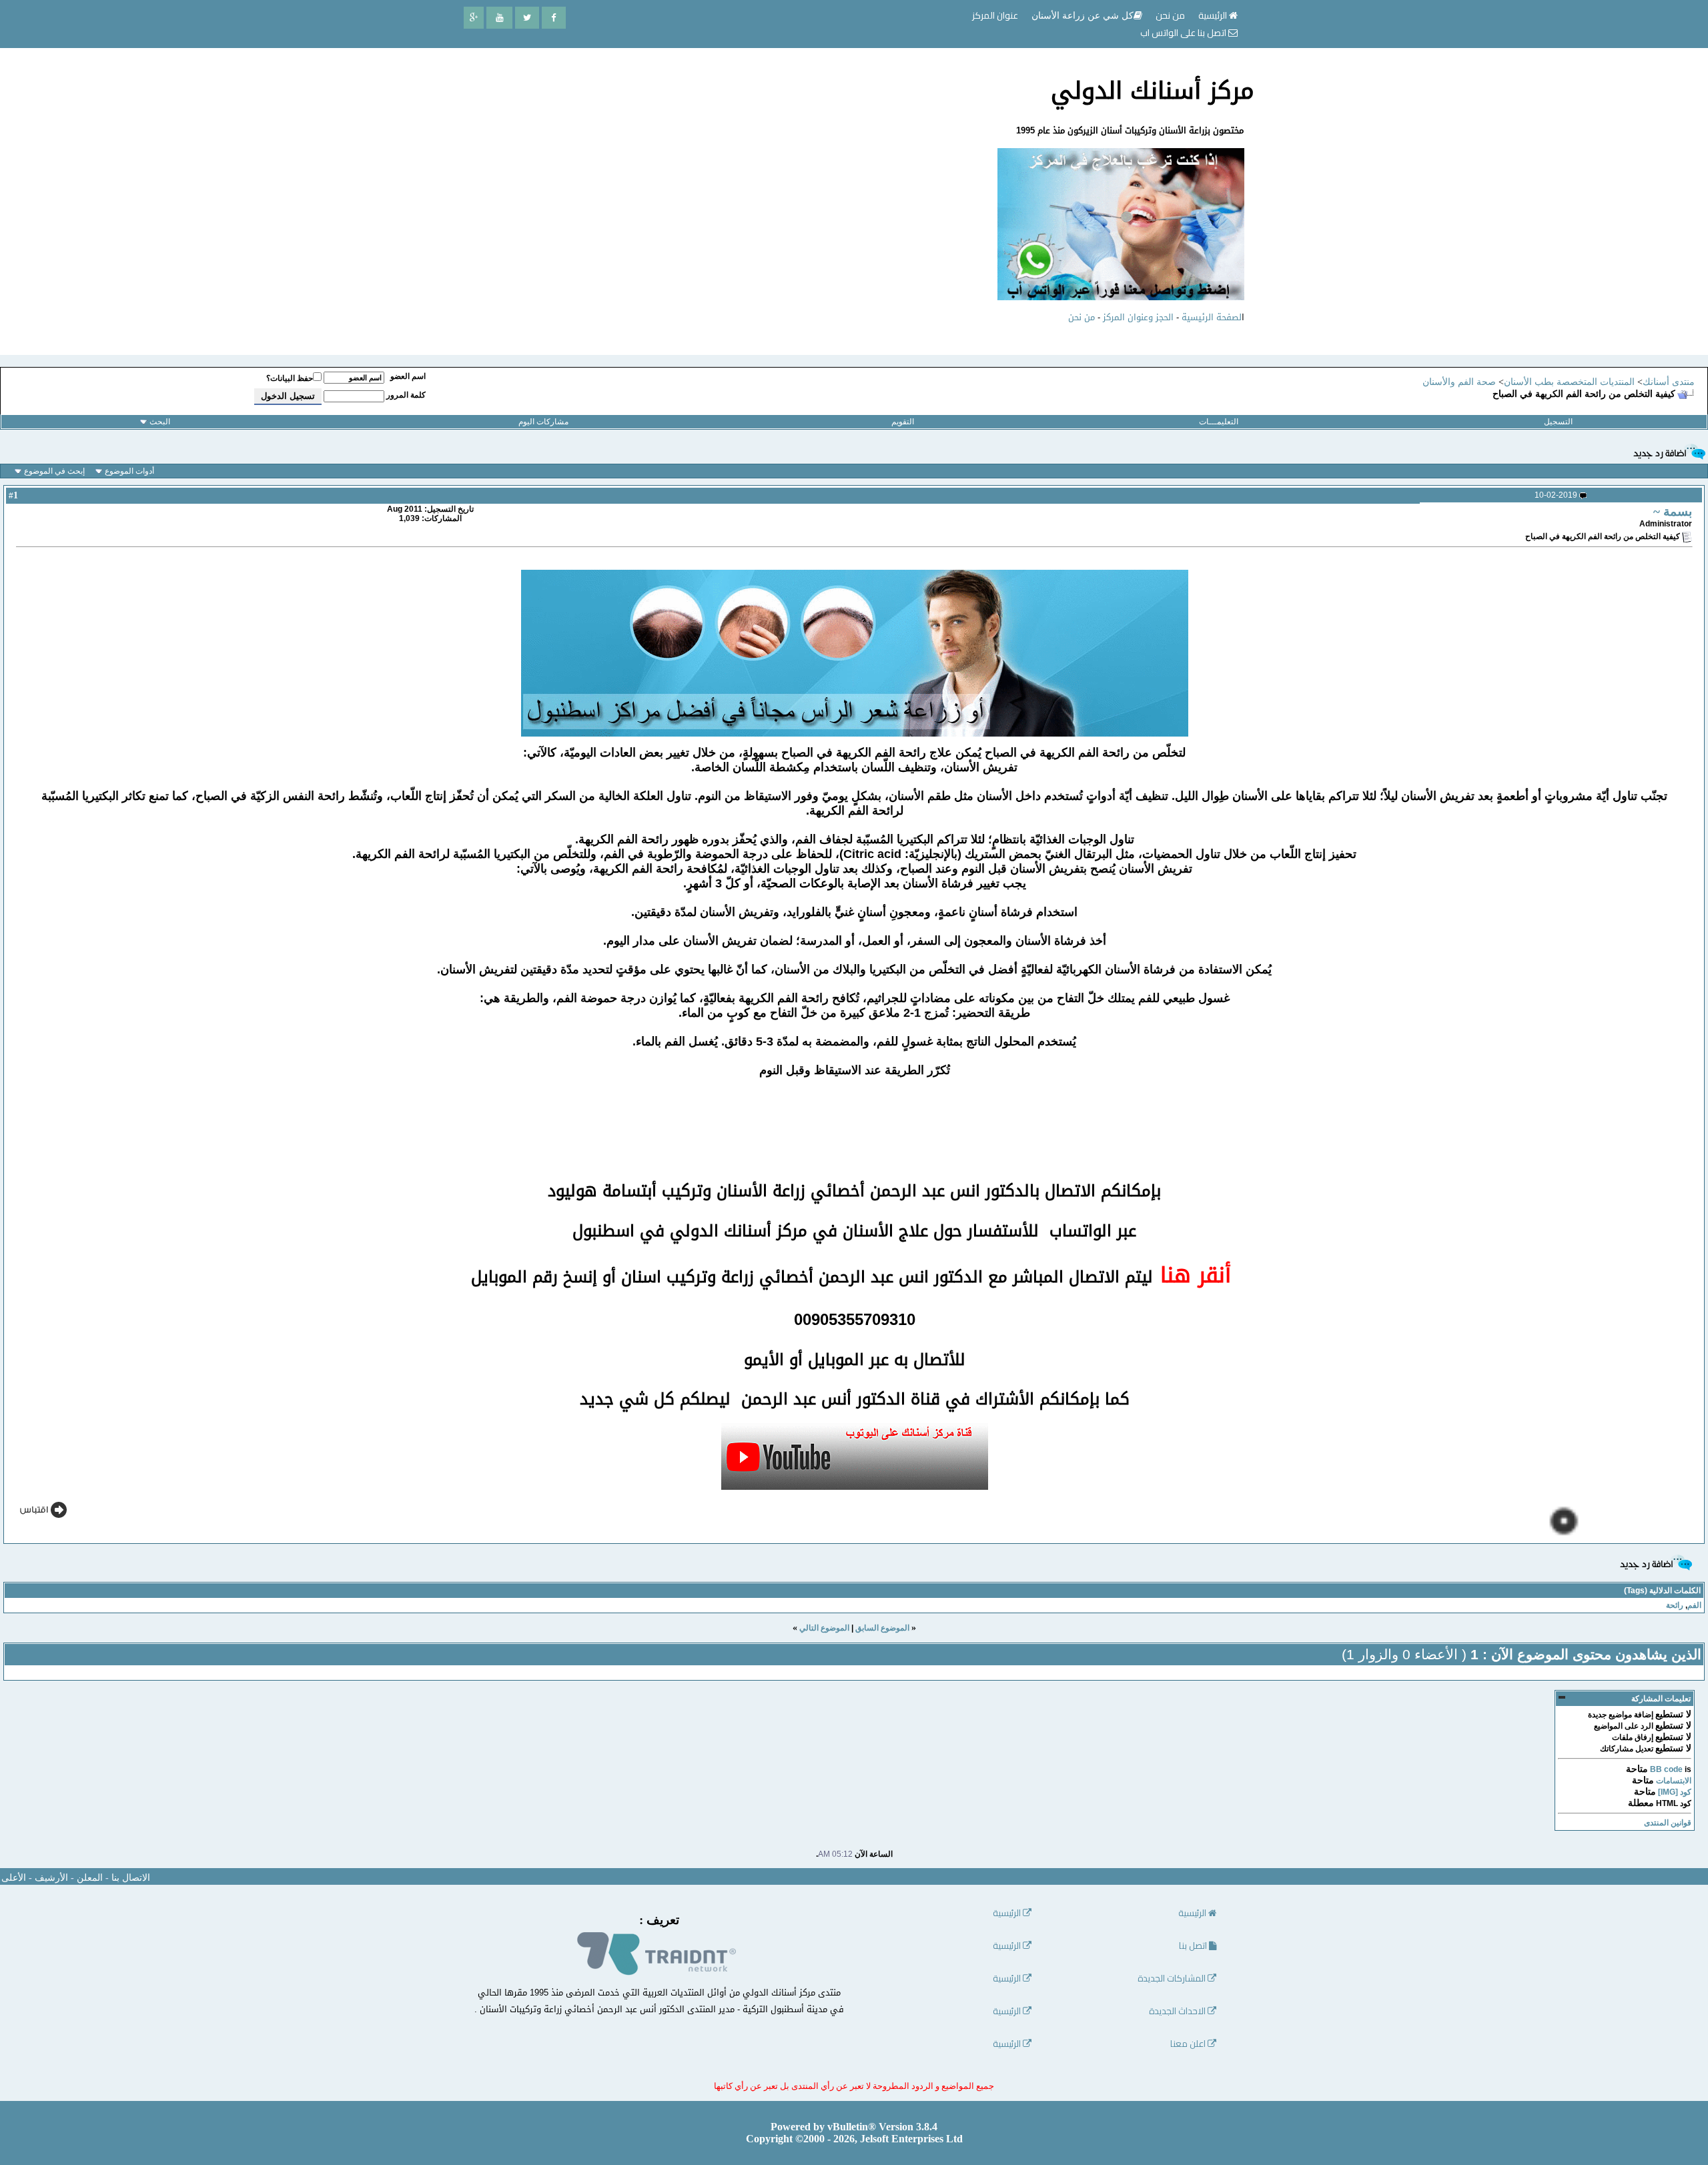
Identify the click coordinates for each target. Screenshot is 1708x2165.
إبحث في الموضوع (54, 471)
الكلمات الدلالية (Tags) (1662, 1591)
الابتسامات (1674, 1781)
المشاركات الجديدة (1173, 1979)
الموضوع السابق (882, 1628)
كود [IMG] (1675, 1792)
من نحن (1082, 317)
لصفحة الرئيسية (1212, 317)
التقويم (903, 422)
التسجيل (1558, 422)
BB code (1666, 1769)
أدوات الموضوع (129, 471)
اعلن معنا (1189, 2044)
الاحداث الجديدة (1178, 2011)
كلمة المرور (406, 395)
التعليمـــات (1219, 422)
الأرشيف (51, 1878)
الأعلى (14, 1878)
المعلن (90, 1878)
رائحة (1675, 1605)
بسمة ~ (1673, 511)
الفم (1694, 1605)
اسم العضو (408, 376)
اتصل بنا (1194, 1946)
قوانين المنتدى (1668, 1823)
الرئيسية (1214, 15)
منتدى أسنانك (1669, 382)
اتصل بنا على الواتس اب (1184, 33)
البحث (160, 422)
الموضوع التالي (824, 1628)
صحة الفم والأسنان (1459, 382)
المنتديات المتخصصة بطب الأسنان (1569, 382)
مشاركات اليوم (543, 422)
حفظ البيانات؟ (290, 378)
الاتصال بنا (131, 1878)
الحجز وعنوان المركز (1138, 317)
